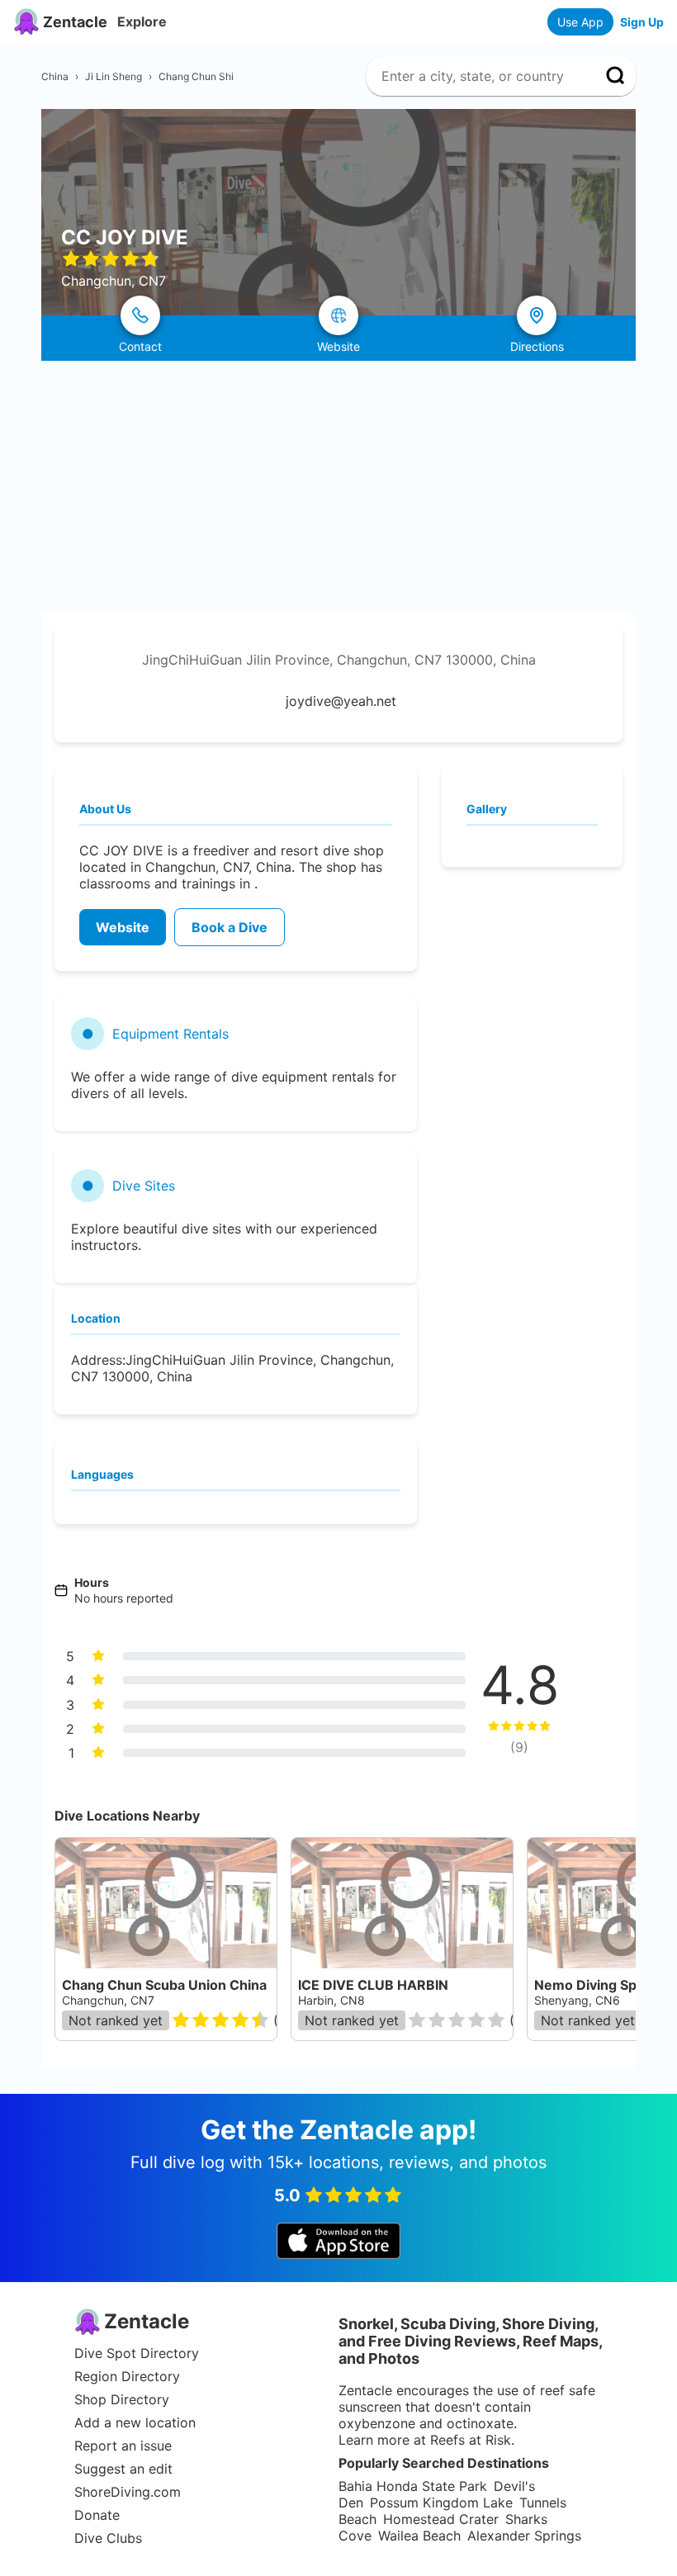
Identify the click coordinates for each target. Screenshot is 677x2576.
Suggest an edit (123, 2469)
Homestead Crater (441, 2519)
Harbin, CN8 (331, 2000)
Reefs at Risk (471, 2440)
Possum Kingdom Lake (441, 2503)
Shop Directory (122, 2399)
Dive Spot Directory (137, 2353)
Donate (97, 2515)
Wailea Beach (419, 2536)
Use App (580, 22)
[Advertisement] (338, 485)
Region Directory (127, 2376)
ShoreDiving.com (128, 2492)
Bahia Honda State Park (413, 2486)
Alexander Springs (524, 2536)
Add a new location (135, 2422)
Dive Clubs (108, 2538)
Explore (142, 21)
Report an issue (123, 2446)
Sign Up (642, 22)
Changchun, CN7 (108, 2000)
